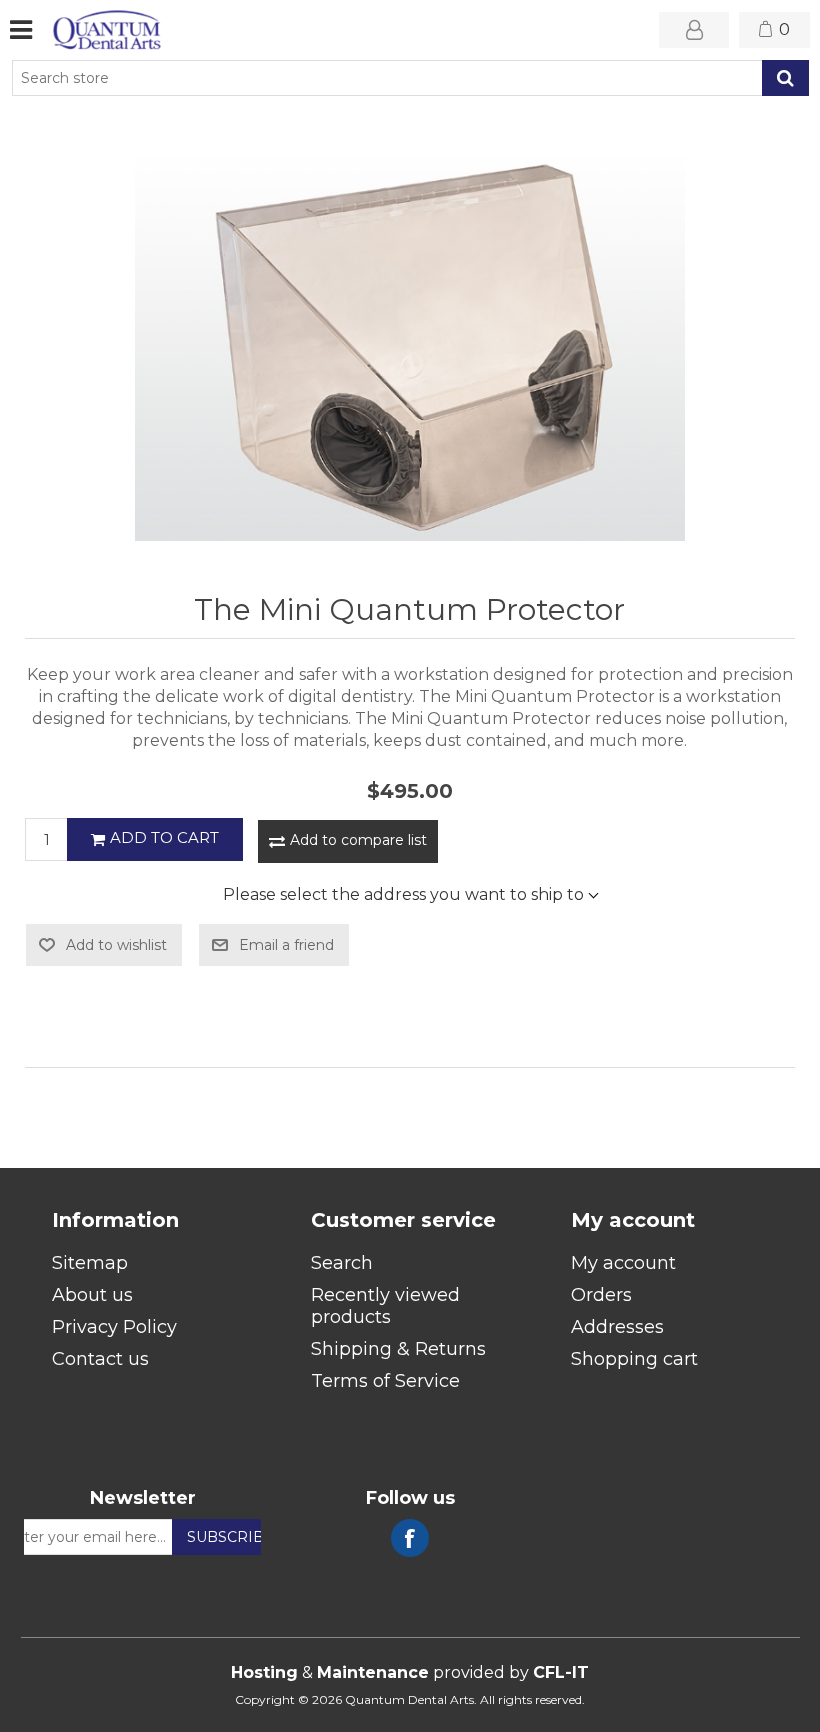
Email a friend (286, 945)
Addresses (617, 1327)
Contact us (100, 1359)
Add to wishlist (116, 945)
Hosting (264, 1672)
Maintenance (373, 1672)
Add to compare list (358, 840)
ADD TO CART (164, 837)
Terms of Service (385, 1381)
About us (92, 1295)
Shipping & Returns (398, 1349)
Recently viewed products (385, 1306)
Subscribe (230, 1537)
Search (785, 78)
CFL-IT (561, 1672)
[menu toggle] (21, 30)
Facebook (410, 1538)
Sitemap (90, 1263)
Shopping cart (634, 1359)
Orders (601, 1295)
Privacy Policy (114, 1327)
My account (623, 1263)
